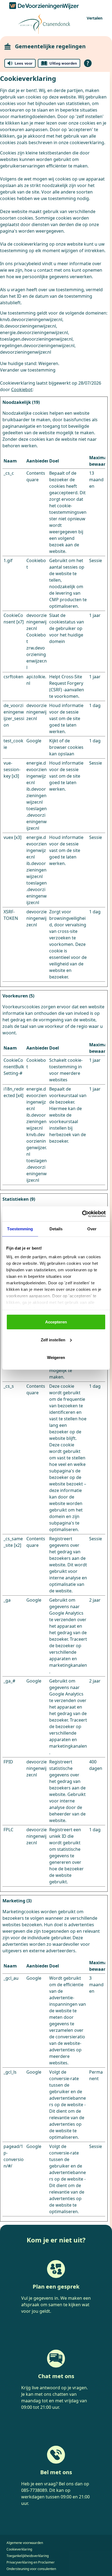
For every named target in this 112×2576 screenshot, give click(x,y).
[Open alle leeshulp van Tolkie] (88, 63)
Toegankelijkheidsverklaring (28, 2556)
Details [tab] (56, 1229)
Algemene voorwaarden (25, 2543)
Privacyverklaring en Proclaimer (31, 2562)
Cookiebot (22, 389)
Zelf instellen (53, 1340)
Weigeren (56, 1357)
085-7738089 (34, 2490)
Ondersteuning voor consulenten (31, 2569)
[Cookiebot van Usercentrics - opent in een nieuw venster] (82, 1214)
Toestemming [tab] (20, 1229)
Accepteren (56, 1322)
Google (34, 741)
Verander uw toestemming (28, 370)
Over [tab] (92, 1229)
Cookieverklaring (19, 2549)
